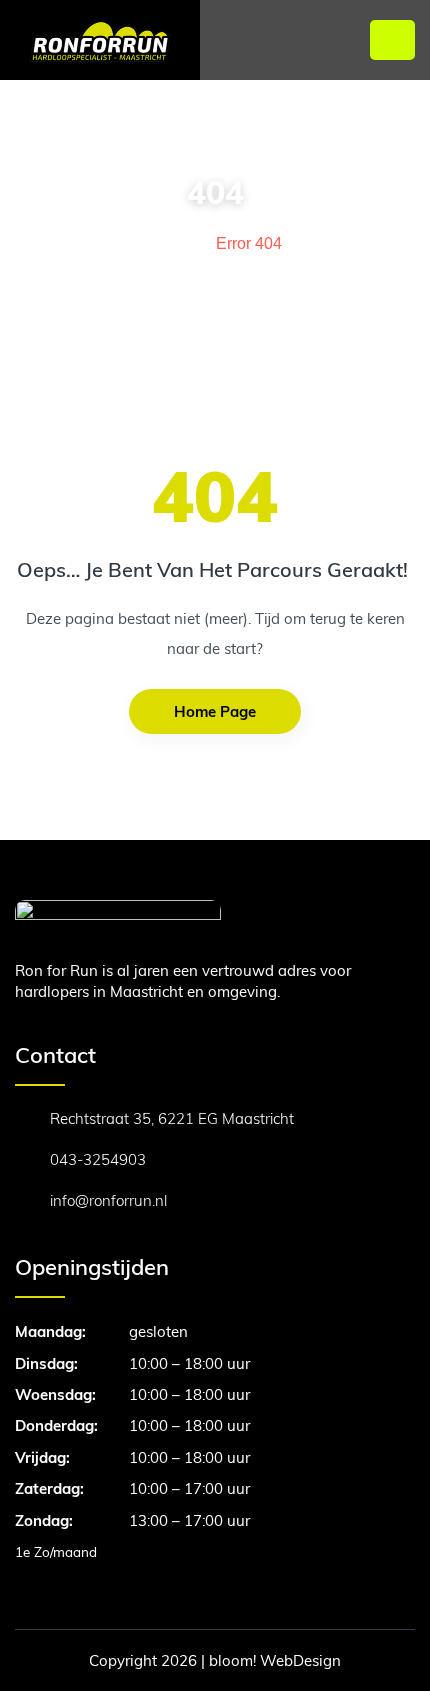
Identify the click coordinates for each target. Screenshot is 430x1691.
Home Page (215, 711)
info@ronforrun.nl (108, 1200)
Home (165, 243)
